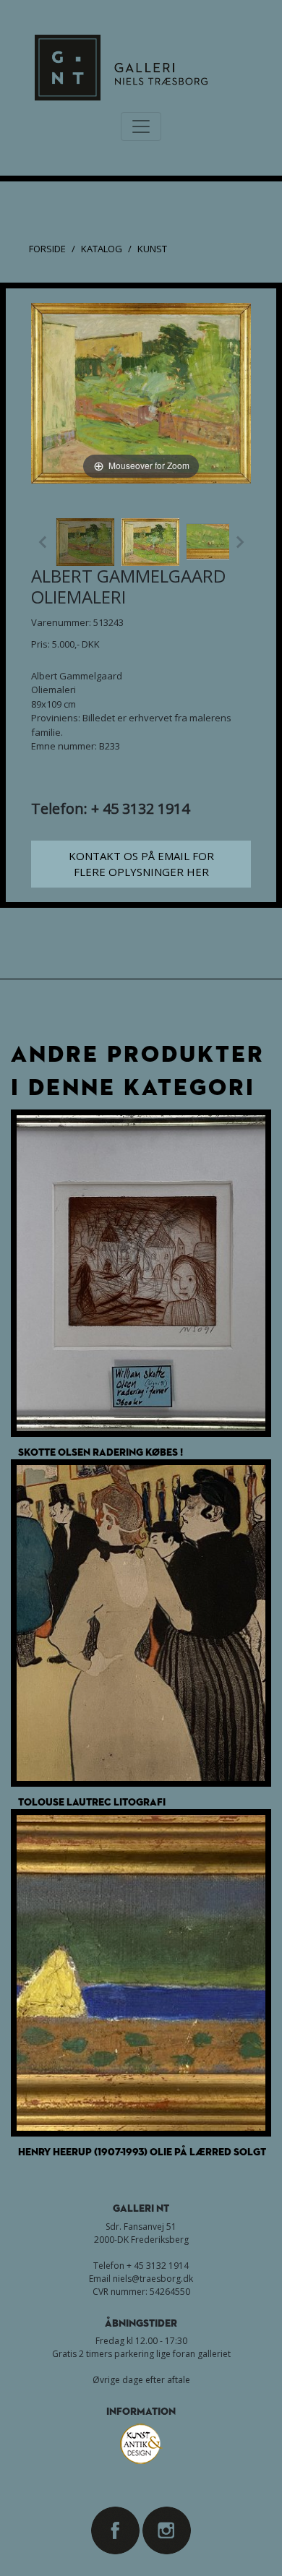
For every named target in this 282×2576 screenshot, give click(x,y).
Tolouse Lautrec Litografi (92, 1802)
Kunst (152, 249)
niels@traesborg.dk (153, 2279)
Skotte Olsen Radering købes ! (101, 1452)
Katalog (102, 249)
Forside (47, 249)
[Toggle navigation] (141, 126)
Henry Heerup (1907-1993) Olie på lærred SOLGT (142, 2151)
